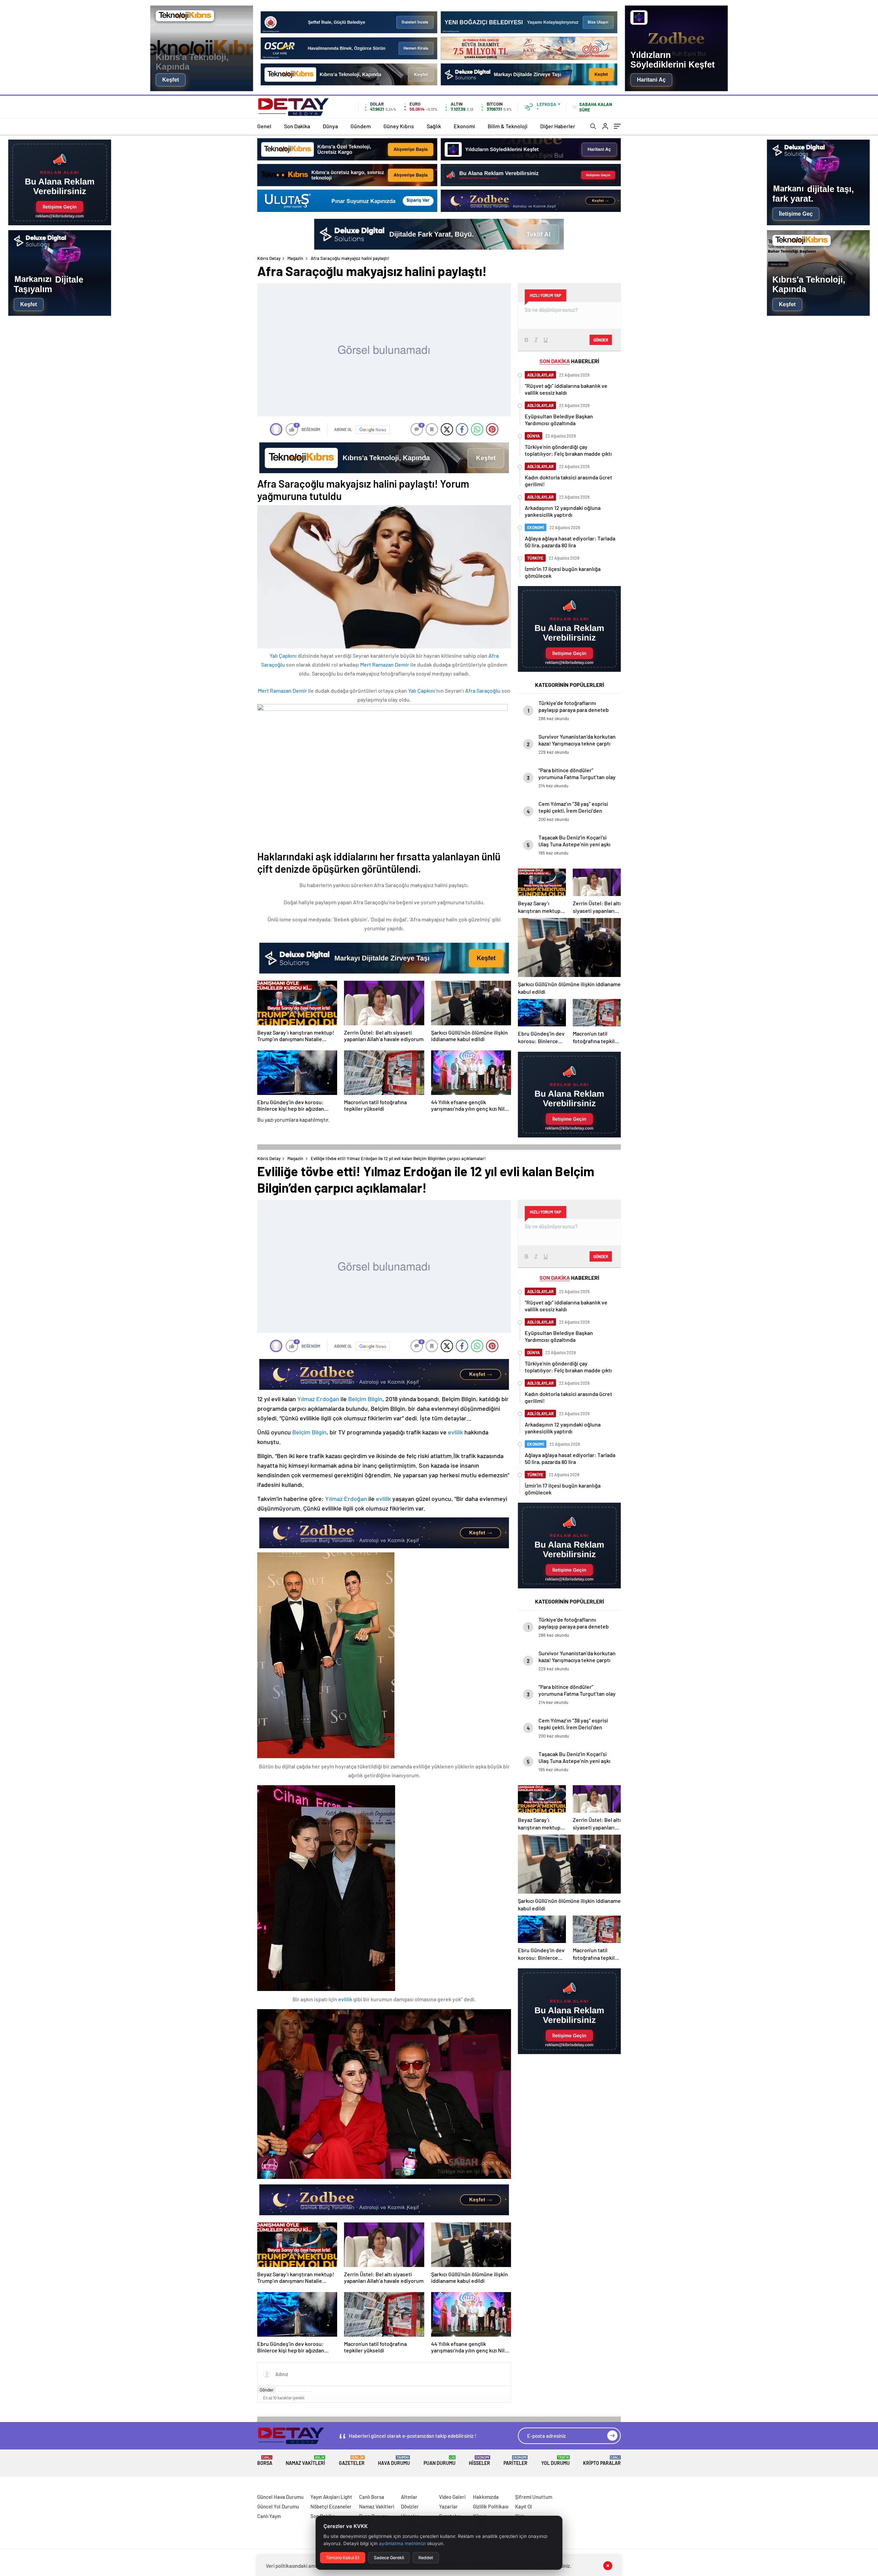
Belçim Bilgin (365, 1399)
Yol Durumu (555, 2461)
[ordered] (294, 2392)
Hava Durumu (394, 2461)
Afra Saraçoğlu (483, 690)
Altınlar (409, 2497)
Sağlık (434, 126)
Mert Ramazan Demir (385, 664)
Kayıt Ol (524, 2506)
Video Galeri (452, 2497)
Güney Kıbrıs (399, 126)
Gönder (601, 340)
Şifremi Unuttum (534, 2497)
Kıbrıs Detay (269, 258)
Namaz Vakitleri (305, 2461)
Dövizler (410, 2506)
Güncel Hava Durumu (280, 2497)
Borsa (265, 2461)
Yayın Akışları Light (331, 2497)
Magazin (295, 258)
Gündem (361, 126)
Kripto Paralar (602, 2461)
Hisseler (479, 2461)
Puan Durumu (440, 2461)
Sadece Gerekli (389, 2558)
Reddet (426, 2558)
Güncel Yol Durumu (278, 2506)
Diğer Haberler (558, 126)
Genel (264, 126)
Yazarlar (448, 2506)
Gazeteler (352, 2461)
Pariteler (515, 2461)
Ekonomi (464, 126)
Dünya (330, 126)
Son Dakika (297, 126)
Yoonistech (13, 2489)
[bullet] (299, 2392)
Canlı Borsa (372, 2497)
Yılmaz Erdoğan (318, 1399)
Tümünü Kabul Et (343, 2558)
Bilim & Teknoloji (508, 126)
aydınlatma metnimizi (402, 2543)
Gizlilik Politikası (491, 2506)
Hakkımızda (486, 2497)
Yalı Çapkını (283, 655)
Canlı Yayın (269, 2516)
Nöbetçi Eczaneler (331, 2506)
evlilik (455, 1432)
